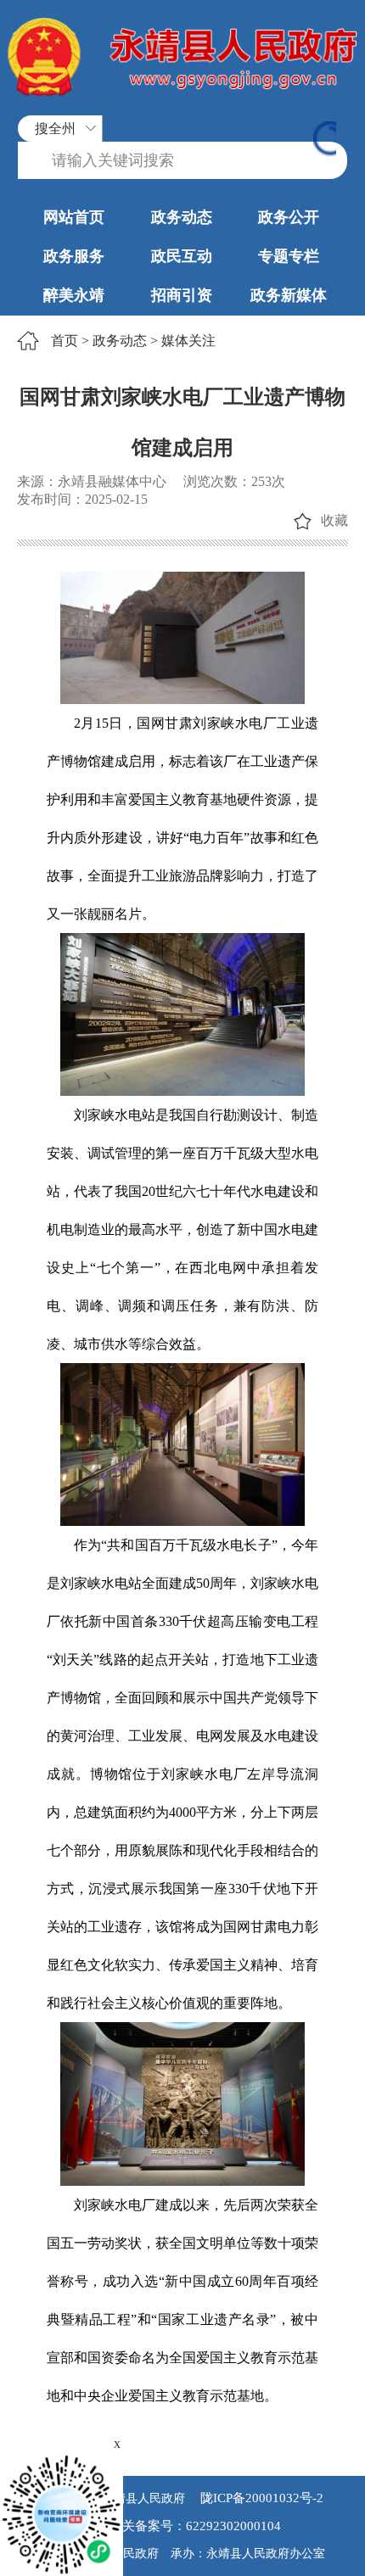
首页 (65, 341)
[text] (182, 161)
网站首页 (74, 217)
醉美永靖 (74, 295)
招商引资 (182, 295)
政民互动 (182, 256)
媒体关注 (188, 341)
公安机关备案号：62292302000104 (182, 2526)
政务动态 (182, 217)
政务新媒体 (289, 295)
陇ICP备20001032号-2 (260, 2498)
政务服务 (74, 256)
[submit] (325, 140)
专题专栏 (289, 256)
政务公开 (289, 217)
